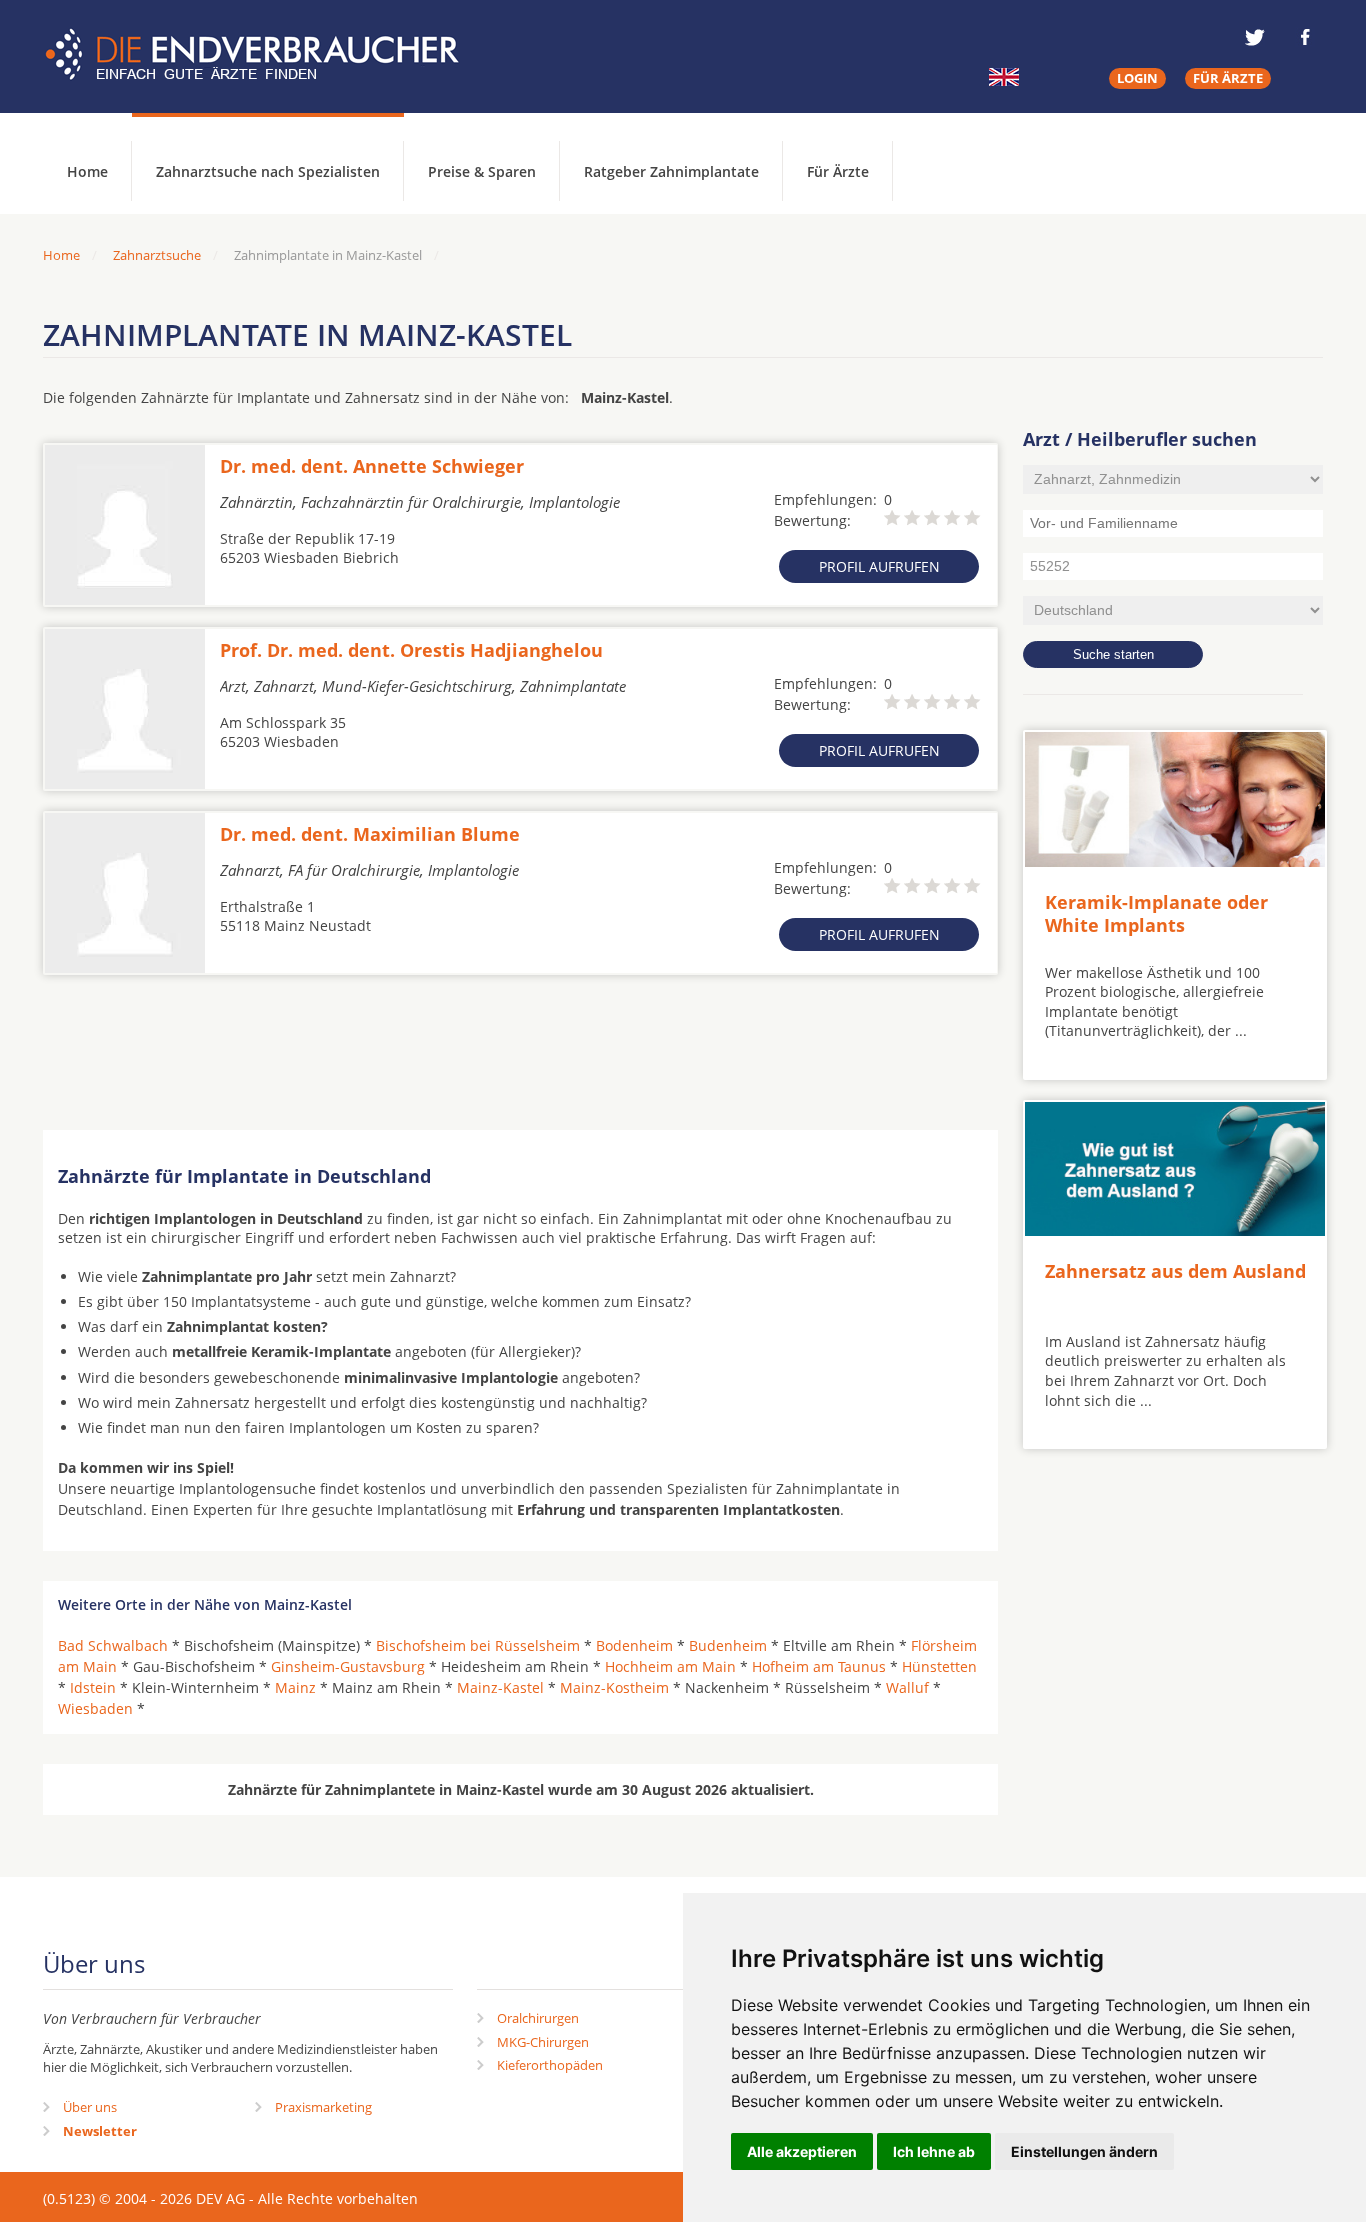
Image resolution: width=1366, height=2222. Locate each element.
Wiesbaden (95, 1708)
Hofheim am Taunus (819, 1666)
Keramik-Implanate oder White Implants (1156, 913)
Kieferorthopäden (550, 2065)
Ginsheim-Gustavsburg (348, 1666)
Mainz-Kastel (500, 1687)
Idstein (93, 1687)
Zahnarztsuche (157, 255)
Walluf (907, 1687)
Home (61, 255)
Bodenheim (634, 1645)
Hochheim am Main (670, 1666)
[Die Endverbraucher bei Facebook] (1305, 37)
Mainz (295, 1687)
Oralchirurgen (538, 2018)
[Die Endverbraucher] (267, 55)
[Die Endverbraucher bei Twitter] (1255, 37)
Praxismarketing (323, 2107)
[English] (1004, 77)
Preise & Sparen (482, 171)
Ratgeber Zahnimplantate (671, 171)
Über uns (90, 2107)
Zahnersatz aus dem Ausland (1175, 1271)
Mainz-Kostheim (614, 1687)
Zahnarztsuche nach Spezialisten (268, 171)
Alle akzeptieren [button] (802, 2151)
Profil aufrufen (879, 566)
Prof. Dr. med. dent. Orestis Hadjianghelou (411, 650)
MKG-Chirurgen (543, 2042)
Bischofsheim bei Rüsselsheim (478, 1645)
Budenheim (728, 1645)
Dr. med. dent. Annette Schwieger (372, 466)
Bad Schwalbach (113, 1645)
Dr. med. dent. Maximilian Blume (370, 834)
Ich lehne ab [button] (934, 2151)
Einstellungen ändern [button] (1084, 2151)
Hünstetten (939, 1666)
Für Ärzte (838, 171)
